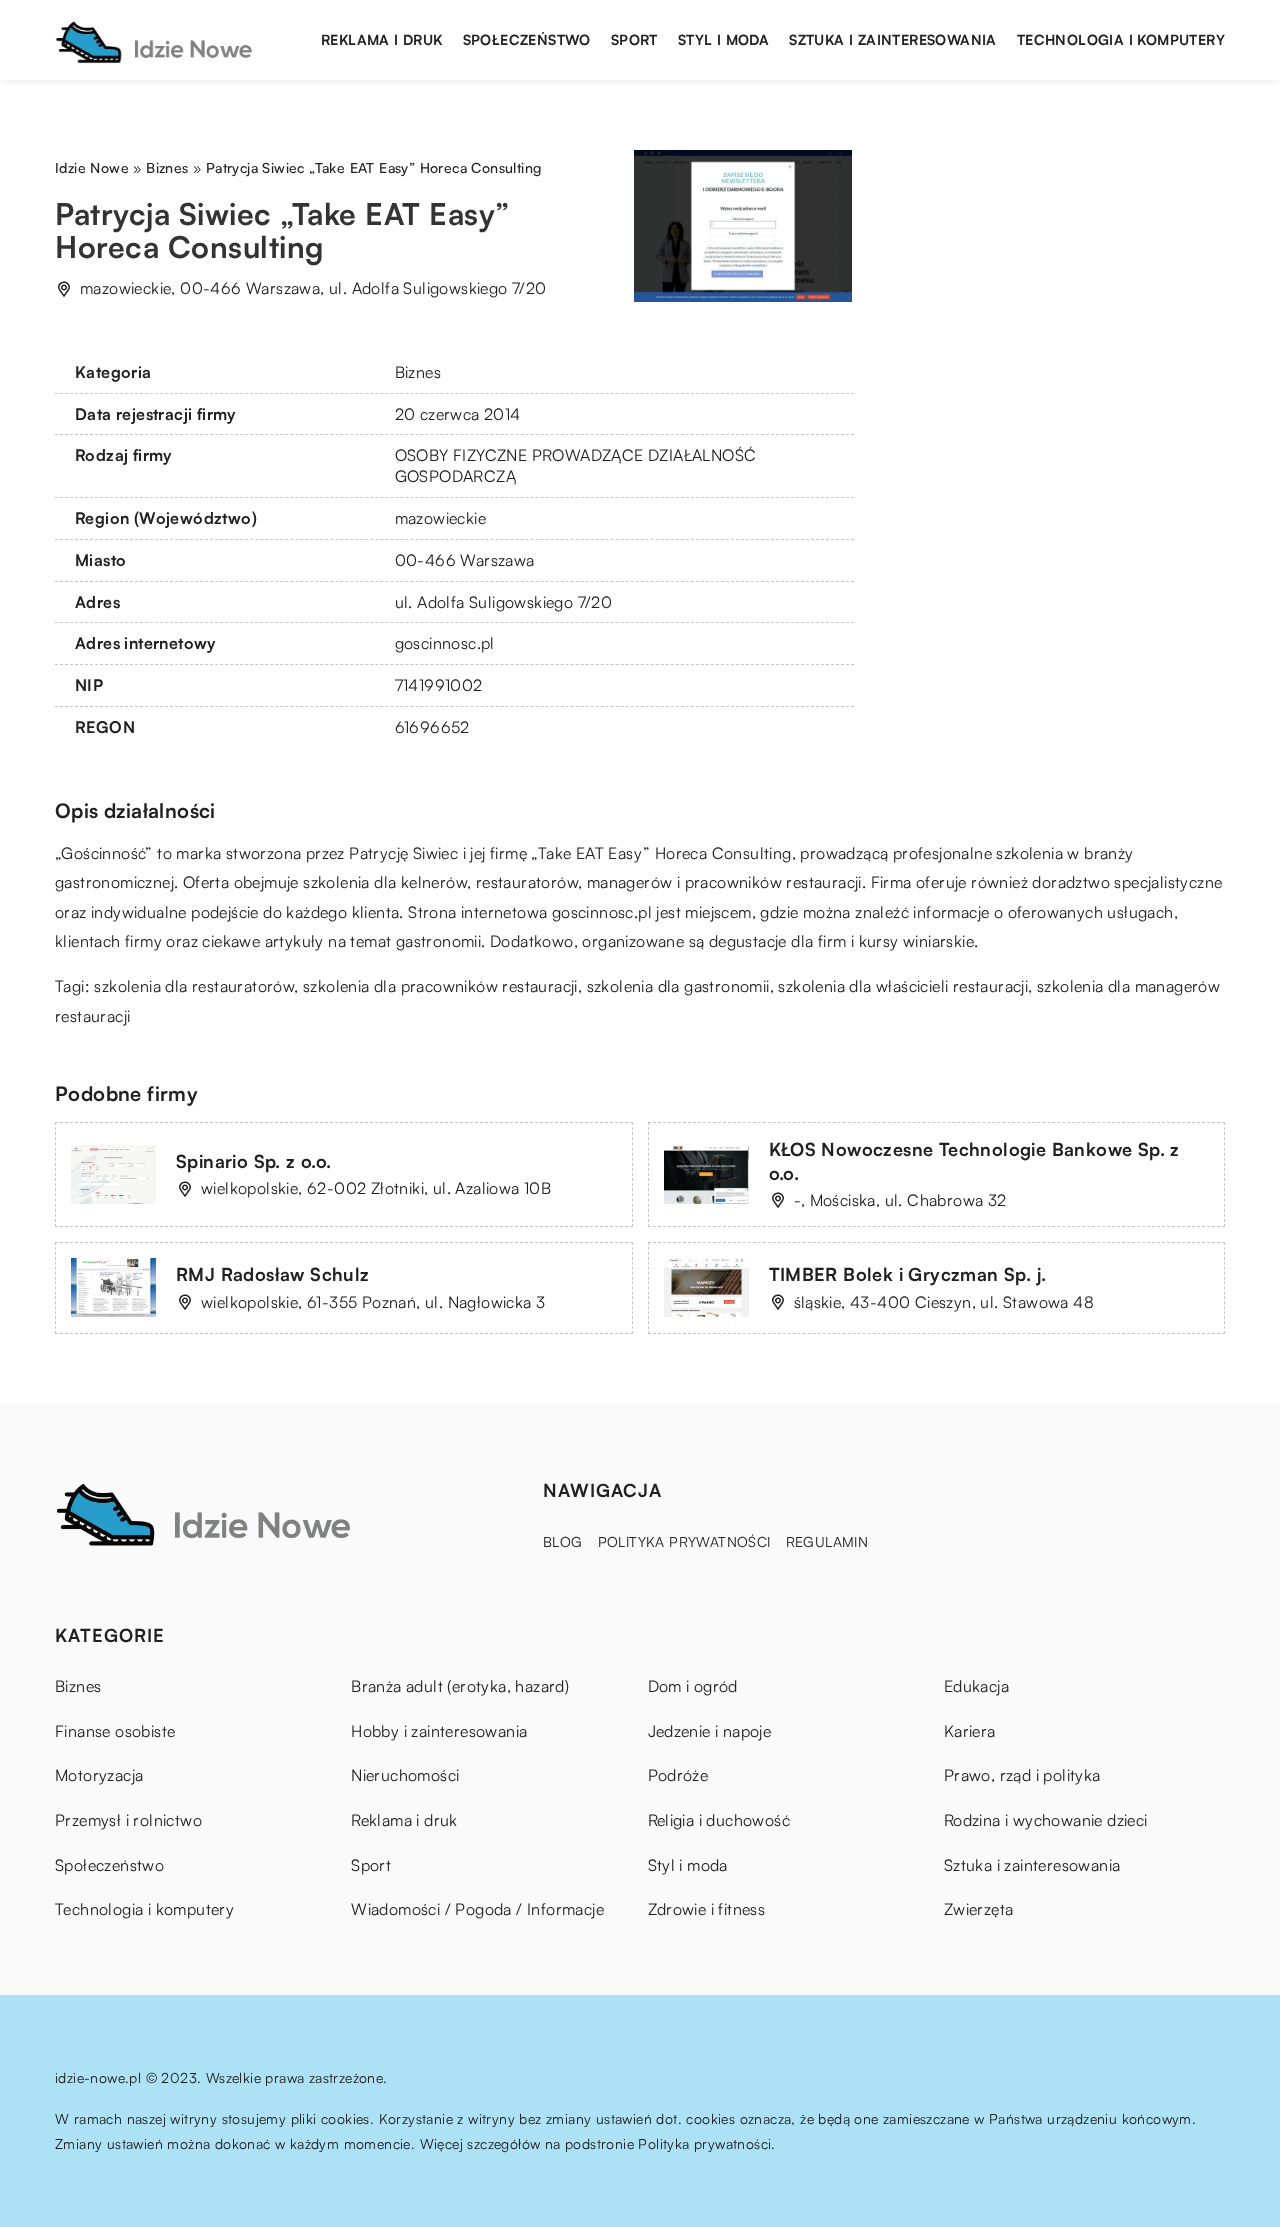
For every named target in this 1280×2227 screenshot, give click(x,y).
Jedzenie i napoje (710, 1731)
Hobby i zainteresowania (439, 1731)
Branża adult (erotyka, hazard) (460, 1686)
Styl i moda (723, 39)
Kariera (970, 1731)
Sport (634, 39)
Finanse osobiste (115, 1731)
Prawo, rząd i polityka (1022, 1775)
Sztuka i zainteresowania (893, 39)
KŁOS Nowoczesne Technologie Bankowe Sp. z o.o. (974, 1160)
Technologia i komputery (1121, 39)
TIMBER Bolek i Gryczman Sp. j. (908, 1274)
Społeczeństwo (527, 39)
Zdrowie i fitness (707, 1909)
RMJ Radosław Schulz (273, 1274)
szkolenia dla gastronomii (678, 986)
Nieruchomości (405, 1775)
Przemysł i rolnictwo (128, 1820)
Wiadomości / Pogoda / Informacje (477, 1909)
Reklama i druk (382, 39)
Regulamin (827, 1541)
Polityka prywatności (684, 1541)
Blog (563, 1541)
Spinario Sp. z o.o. (254, 1161)
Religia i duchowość (719, 1820)
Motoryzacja (99, 1775)
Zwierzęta (979, 1909)
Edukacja (976, 1686)
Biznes (418, 372)
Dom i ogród (693, 1686)
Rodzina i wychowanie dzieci (1046, 1820)
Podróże (678, 1775)
